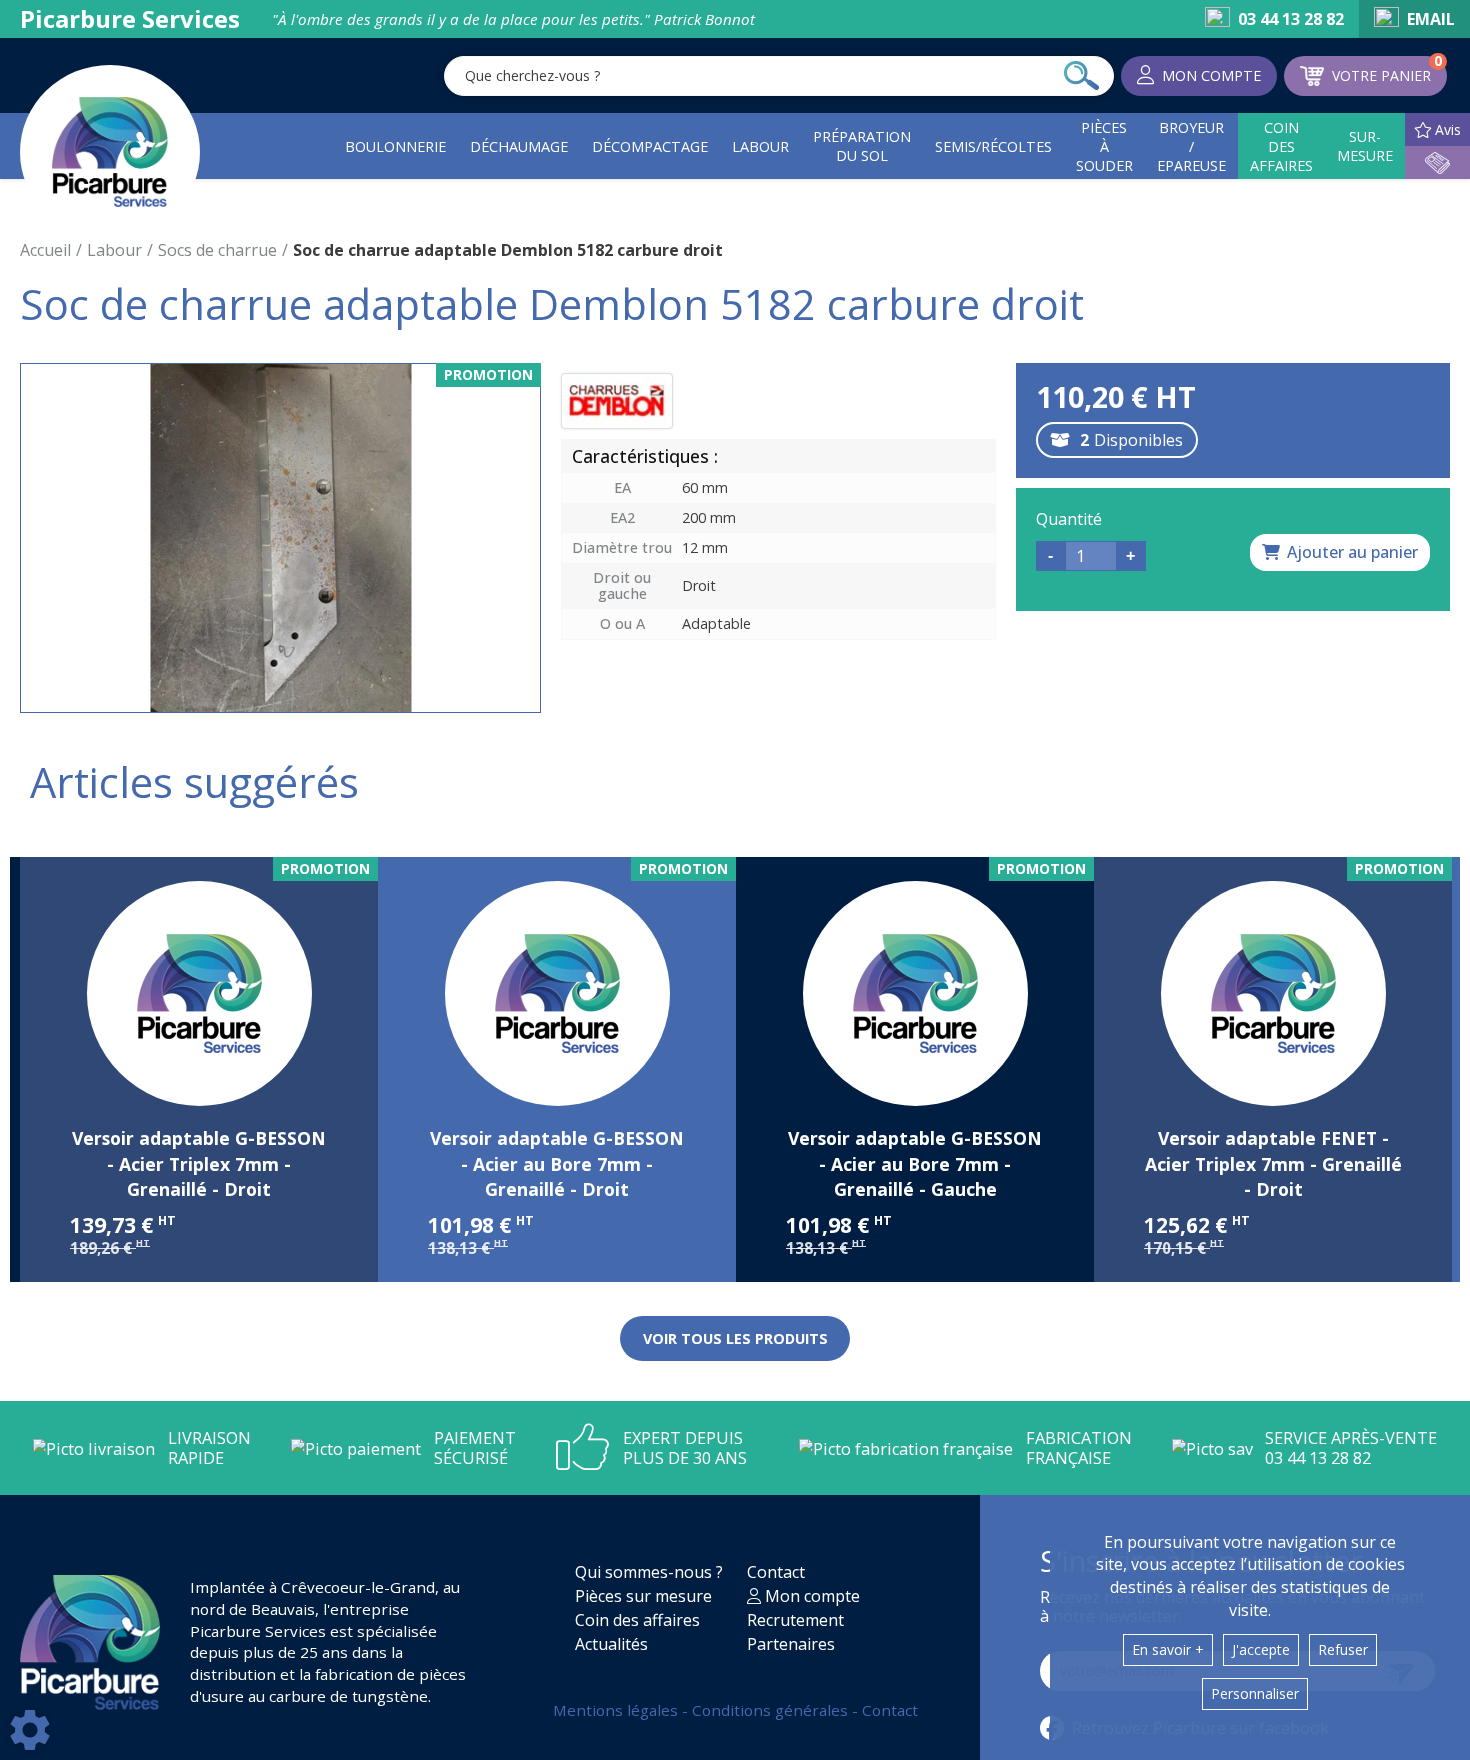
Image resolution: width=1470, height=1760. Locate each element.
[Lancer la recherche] (1081, 76)
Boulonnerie (395, 146)
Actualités (611, 1644)
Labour (760, 146)
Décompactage (650, 146)
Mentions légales (617, 1710)
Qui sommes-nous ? (649, 1572)
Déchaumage (519, 146)
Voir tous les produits (735, 1338)
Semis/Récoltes (993, 146)
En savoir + (1168, 1649)
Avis (1448, 129)
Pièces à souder (1104, 146)
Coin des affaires (1281, 146)
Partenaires (791, 1644)
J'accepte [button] (1261, 1649)
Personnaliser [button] (1255, 1693)
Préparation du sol (862, 146)
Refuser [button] (1343, 1649)
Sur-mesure (1365, 146)
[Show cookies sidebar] (30, 1730)
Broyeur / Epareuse (1191, 146)
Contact (776, 1572)
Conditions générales (772, 1710)
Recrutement (795, 1620)
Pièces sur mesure (643, 1596)
